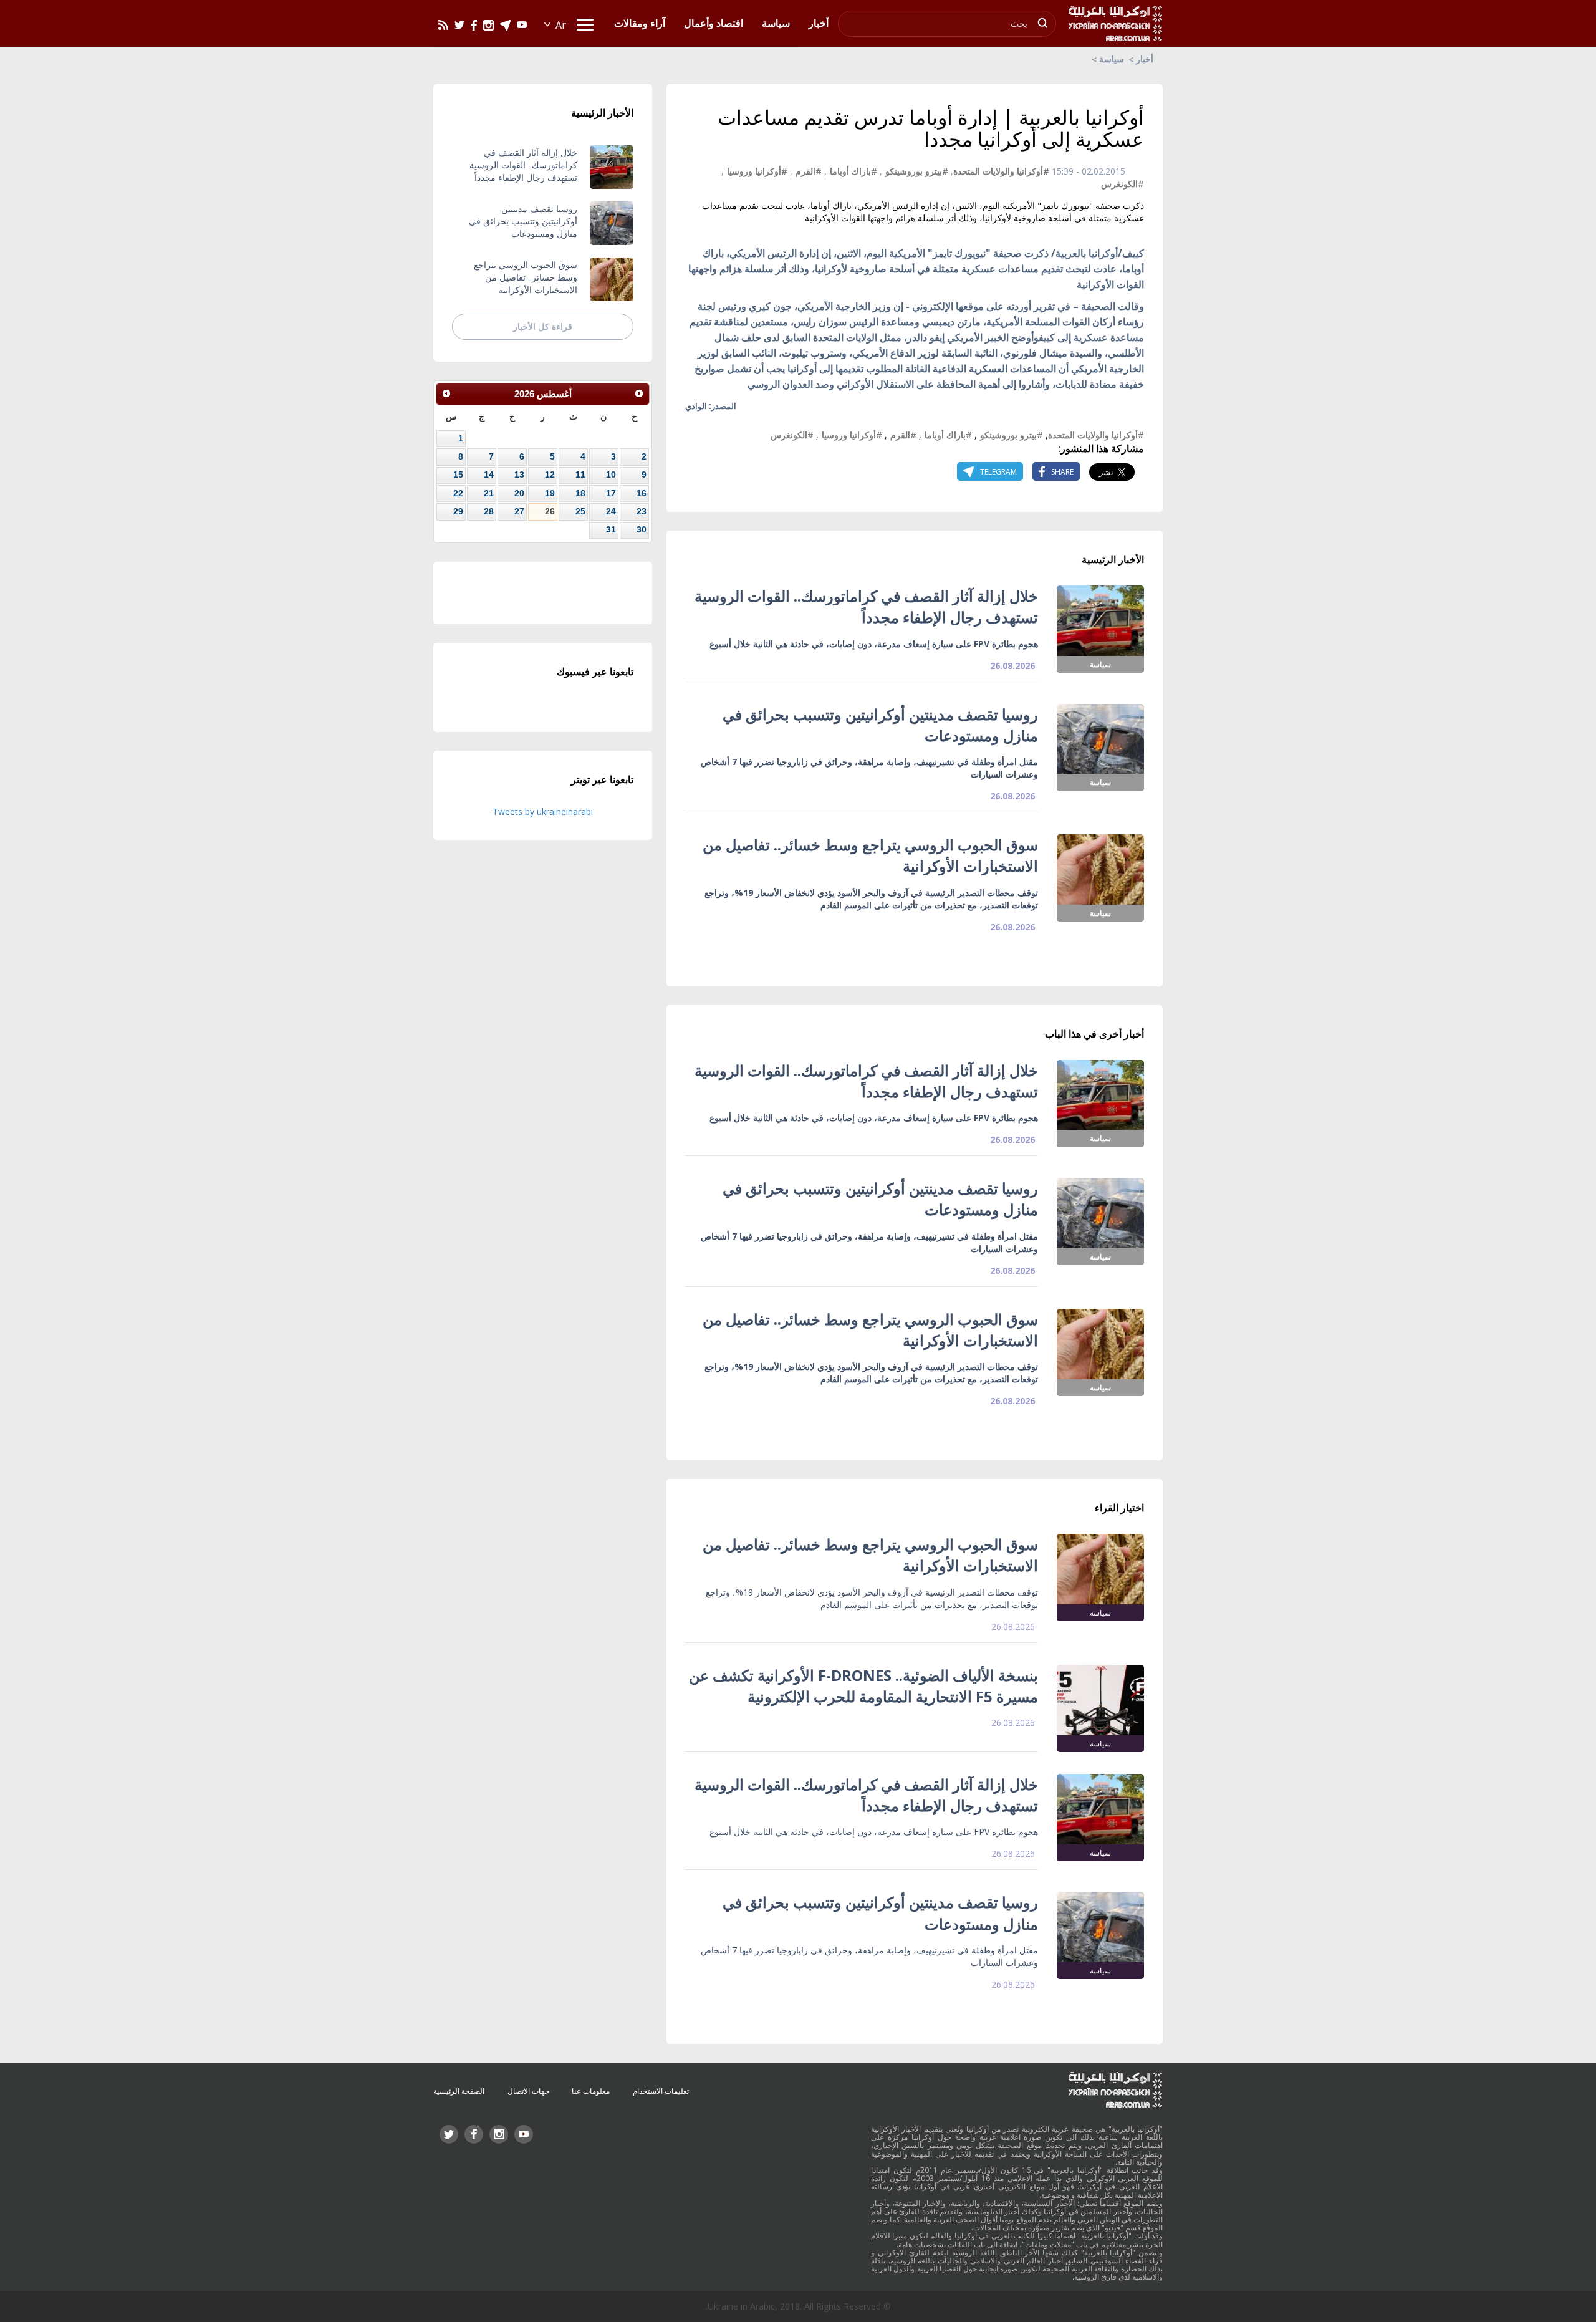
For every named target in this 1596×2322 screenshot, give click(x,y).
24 (611, 511)
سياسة (1112, 59)
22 (458, 493)
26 (550, 511)
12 (550, 475)
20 (519, 493)
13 (519, 475)
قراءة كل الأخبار (543, 326)
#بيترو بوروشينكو (917, 171)
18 (580, 493)
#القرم (809, 171)
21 (489, 493)
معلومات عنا (591, 2091)
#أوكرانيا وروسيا (757, 171)
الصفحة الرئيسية (459, 2091)
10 (611, 475)
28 (489, 511)
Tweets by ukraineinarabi (543, 812)
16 (642, 493)
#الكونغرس (1122, 184)
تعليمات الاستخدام (661, 2091)
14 (489, 475)
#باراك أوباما (853, 171)
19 (550, 493)
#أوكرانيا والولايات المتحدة (1001, 171)
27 (519, 511)
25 (580, 511)
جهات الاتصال (528, 2091)
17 (611, 493)
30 (642, 529)
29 (458, 511)
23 (642, 511)
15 (458, 475)
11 (580, 475)
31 (611, 529)
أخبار (1145, 59)
